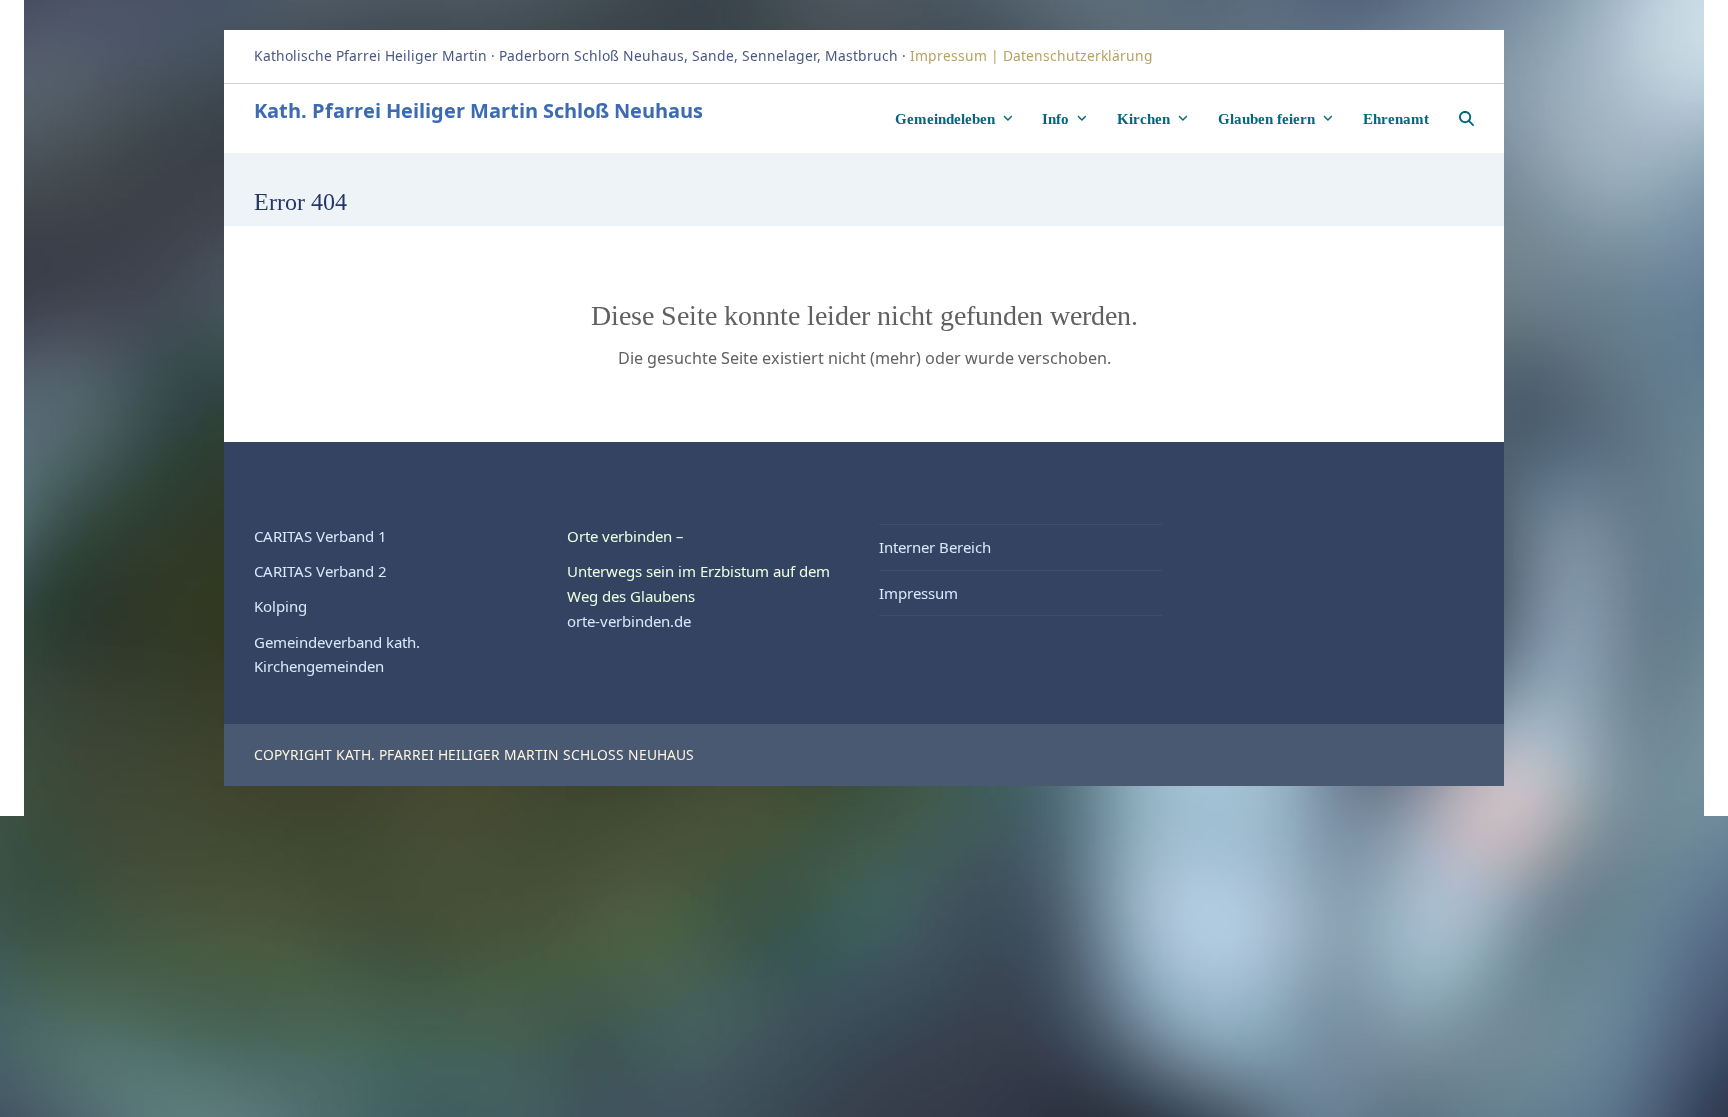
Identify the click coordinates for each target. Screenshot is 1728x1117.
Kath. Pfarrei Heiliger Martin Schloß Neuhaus (478, 110)
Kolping (280, 606)
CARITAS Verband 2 (320, 571)
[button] (1466, 118)
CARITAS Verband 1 (320, 536)
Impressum (918, 593)
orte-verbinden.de (629, 621)
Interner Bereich (935, 547)
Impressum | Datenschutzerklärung (1033, 55)
